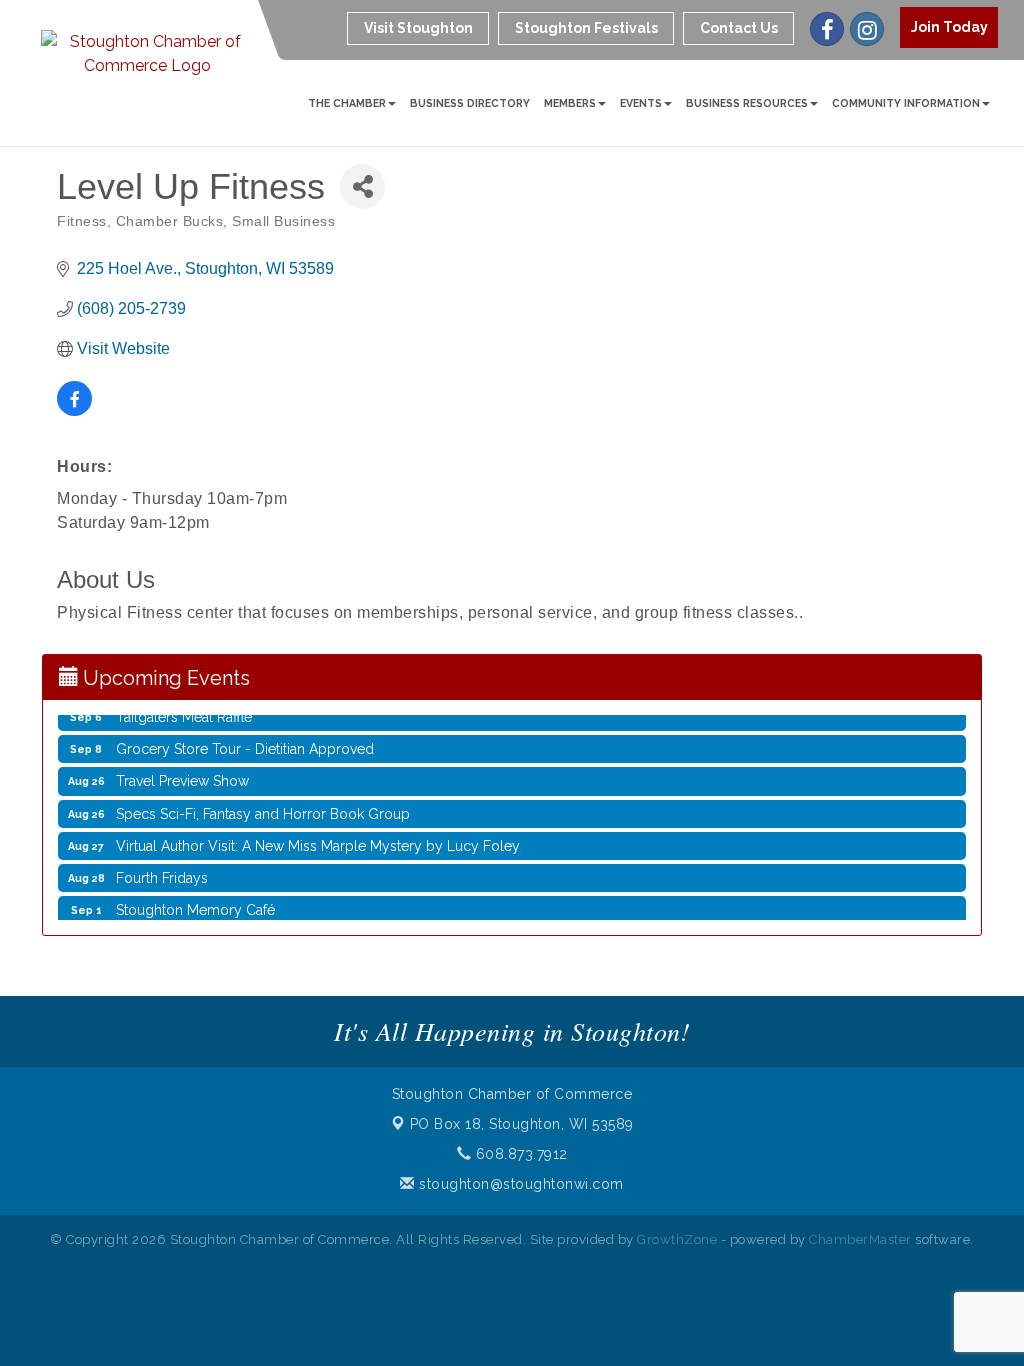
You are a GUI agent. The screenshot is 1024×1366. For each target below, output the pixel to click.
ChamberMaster (860, 1239)
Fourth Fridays (162, 867)
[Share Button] (362, 186)
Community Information (906, 103)
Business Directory (470, 103)
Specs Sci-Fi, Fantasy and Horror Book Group (263, 803)
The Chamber (347, 103)
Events (641, 103)
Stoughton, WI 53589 (522, 1124)
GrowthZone (677, 1239)
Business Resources (747, 103)
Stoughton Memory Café (195, 899)
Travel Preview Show (182, 770)
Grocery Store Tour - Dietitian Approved (245, 738)
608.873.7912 (519, 1154)
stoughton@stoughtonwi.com (519, 1184)
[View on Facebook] (74, 410)
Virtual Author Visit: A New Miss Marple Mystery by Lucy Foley (318, 835)
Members (570, 103)
